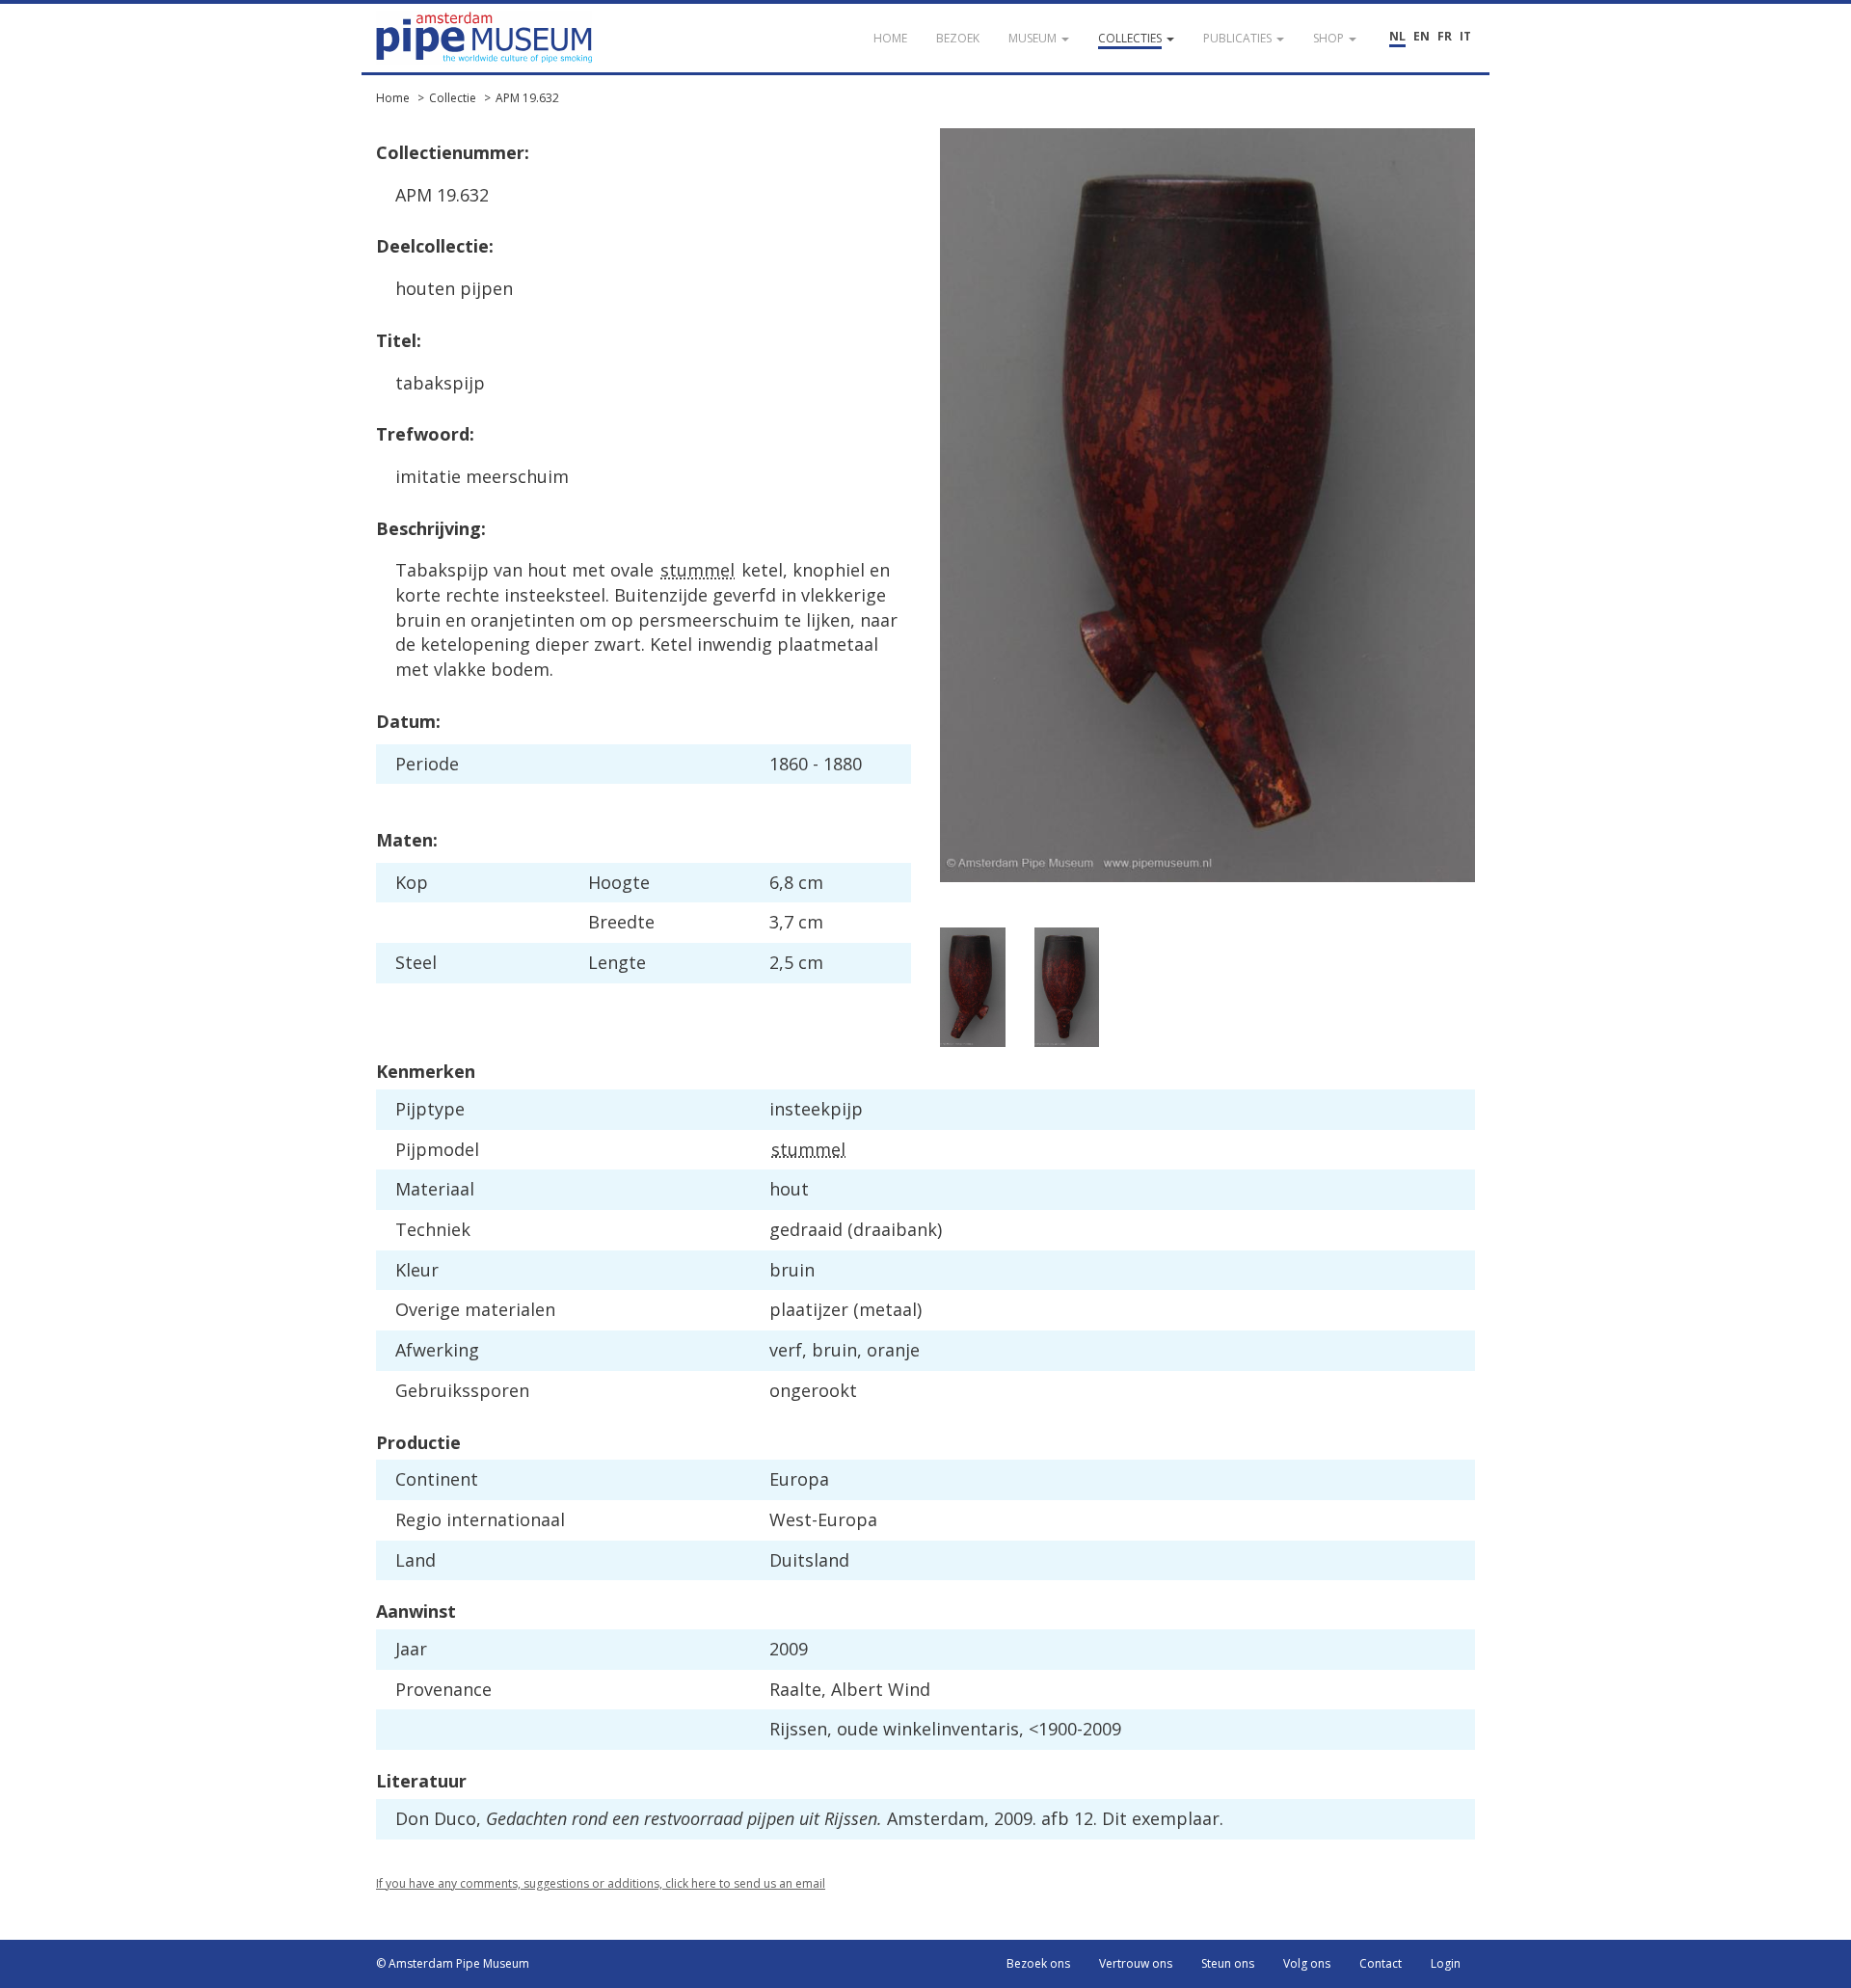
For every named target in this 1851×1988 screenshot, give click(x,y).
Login (1446, 1963)
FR (1445, 36)
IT (1465, 36)
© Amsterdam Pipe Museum (453, 1963)
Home (393, 98)
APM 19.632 (527, 98)
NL (1397, 36)
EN (1422, 36)
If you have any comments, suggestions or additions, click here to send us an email (601, 1883)
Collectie (453, 98)
